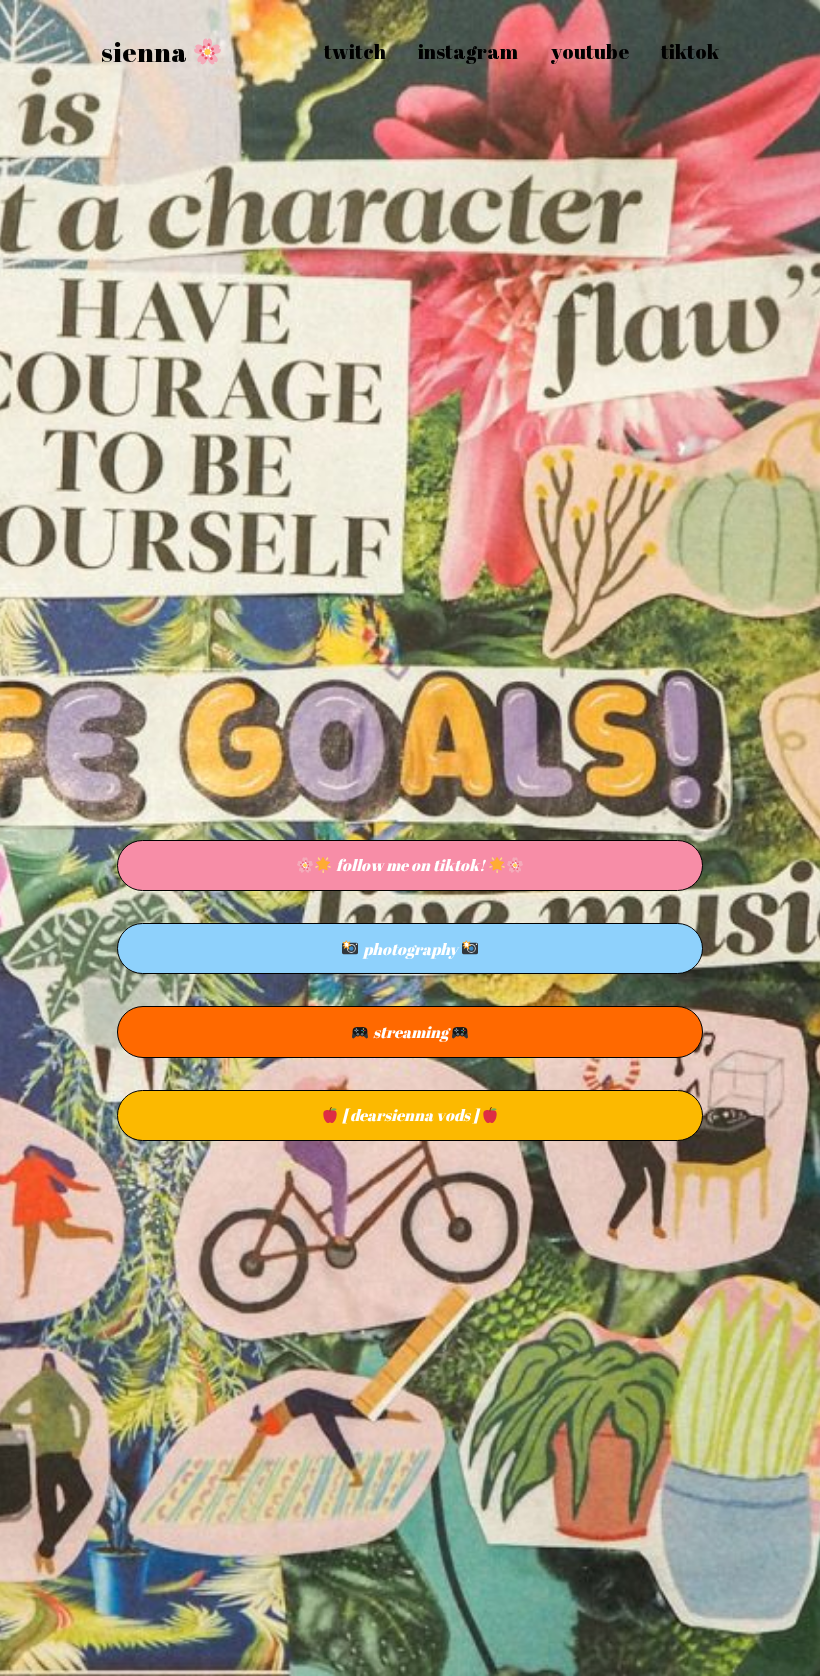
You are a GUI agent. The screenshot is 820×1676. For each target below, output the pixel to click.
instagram (468, 51)
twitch (355, 51)
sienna (146, 52)
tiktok (690, 51)
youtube (589, 51)
